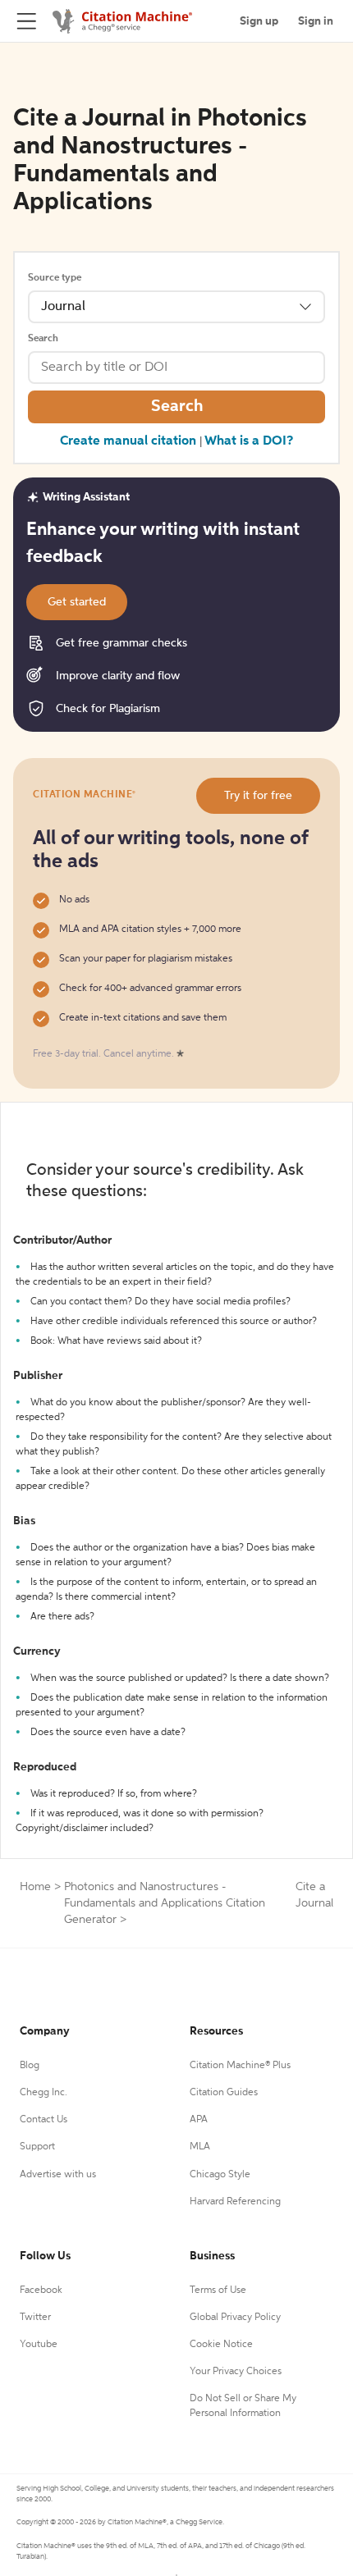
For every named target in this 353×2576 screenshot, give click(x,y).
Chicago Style (220, 2175)
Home (35, 1887)
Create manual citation (128, 441)
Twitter (35, 2318)
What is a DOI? (249, 441)
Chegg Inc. (44, 2093)
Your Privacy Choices (236, 2372)
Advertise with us (58, 2175)
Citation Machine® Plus (240, 2066)
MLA (200, 2147)
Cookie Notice (221, 2345)
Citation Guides (224, 2093)
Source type (55, 278)
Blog (30, 2066)
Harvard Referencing (235, 2202)
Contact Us (44, 2120)
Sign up (259, 21)
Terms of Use (218, 2291)
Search (43, 339)
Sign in (316, 21)
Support (37, 2147)
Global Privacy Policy (235, 2318)
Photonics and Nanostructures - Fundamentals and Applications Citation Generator (165, 1903)
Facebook (41, 2291)
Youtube (39, 2345)
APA (199, 2120)
